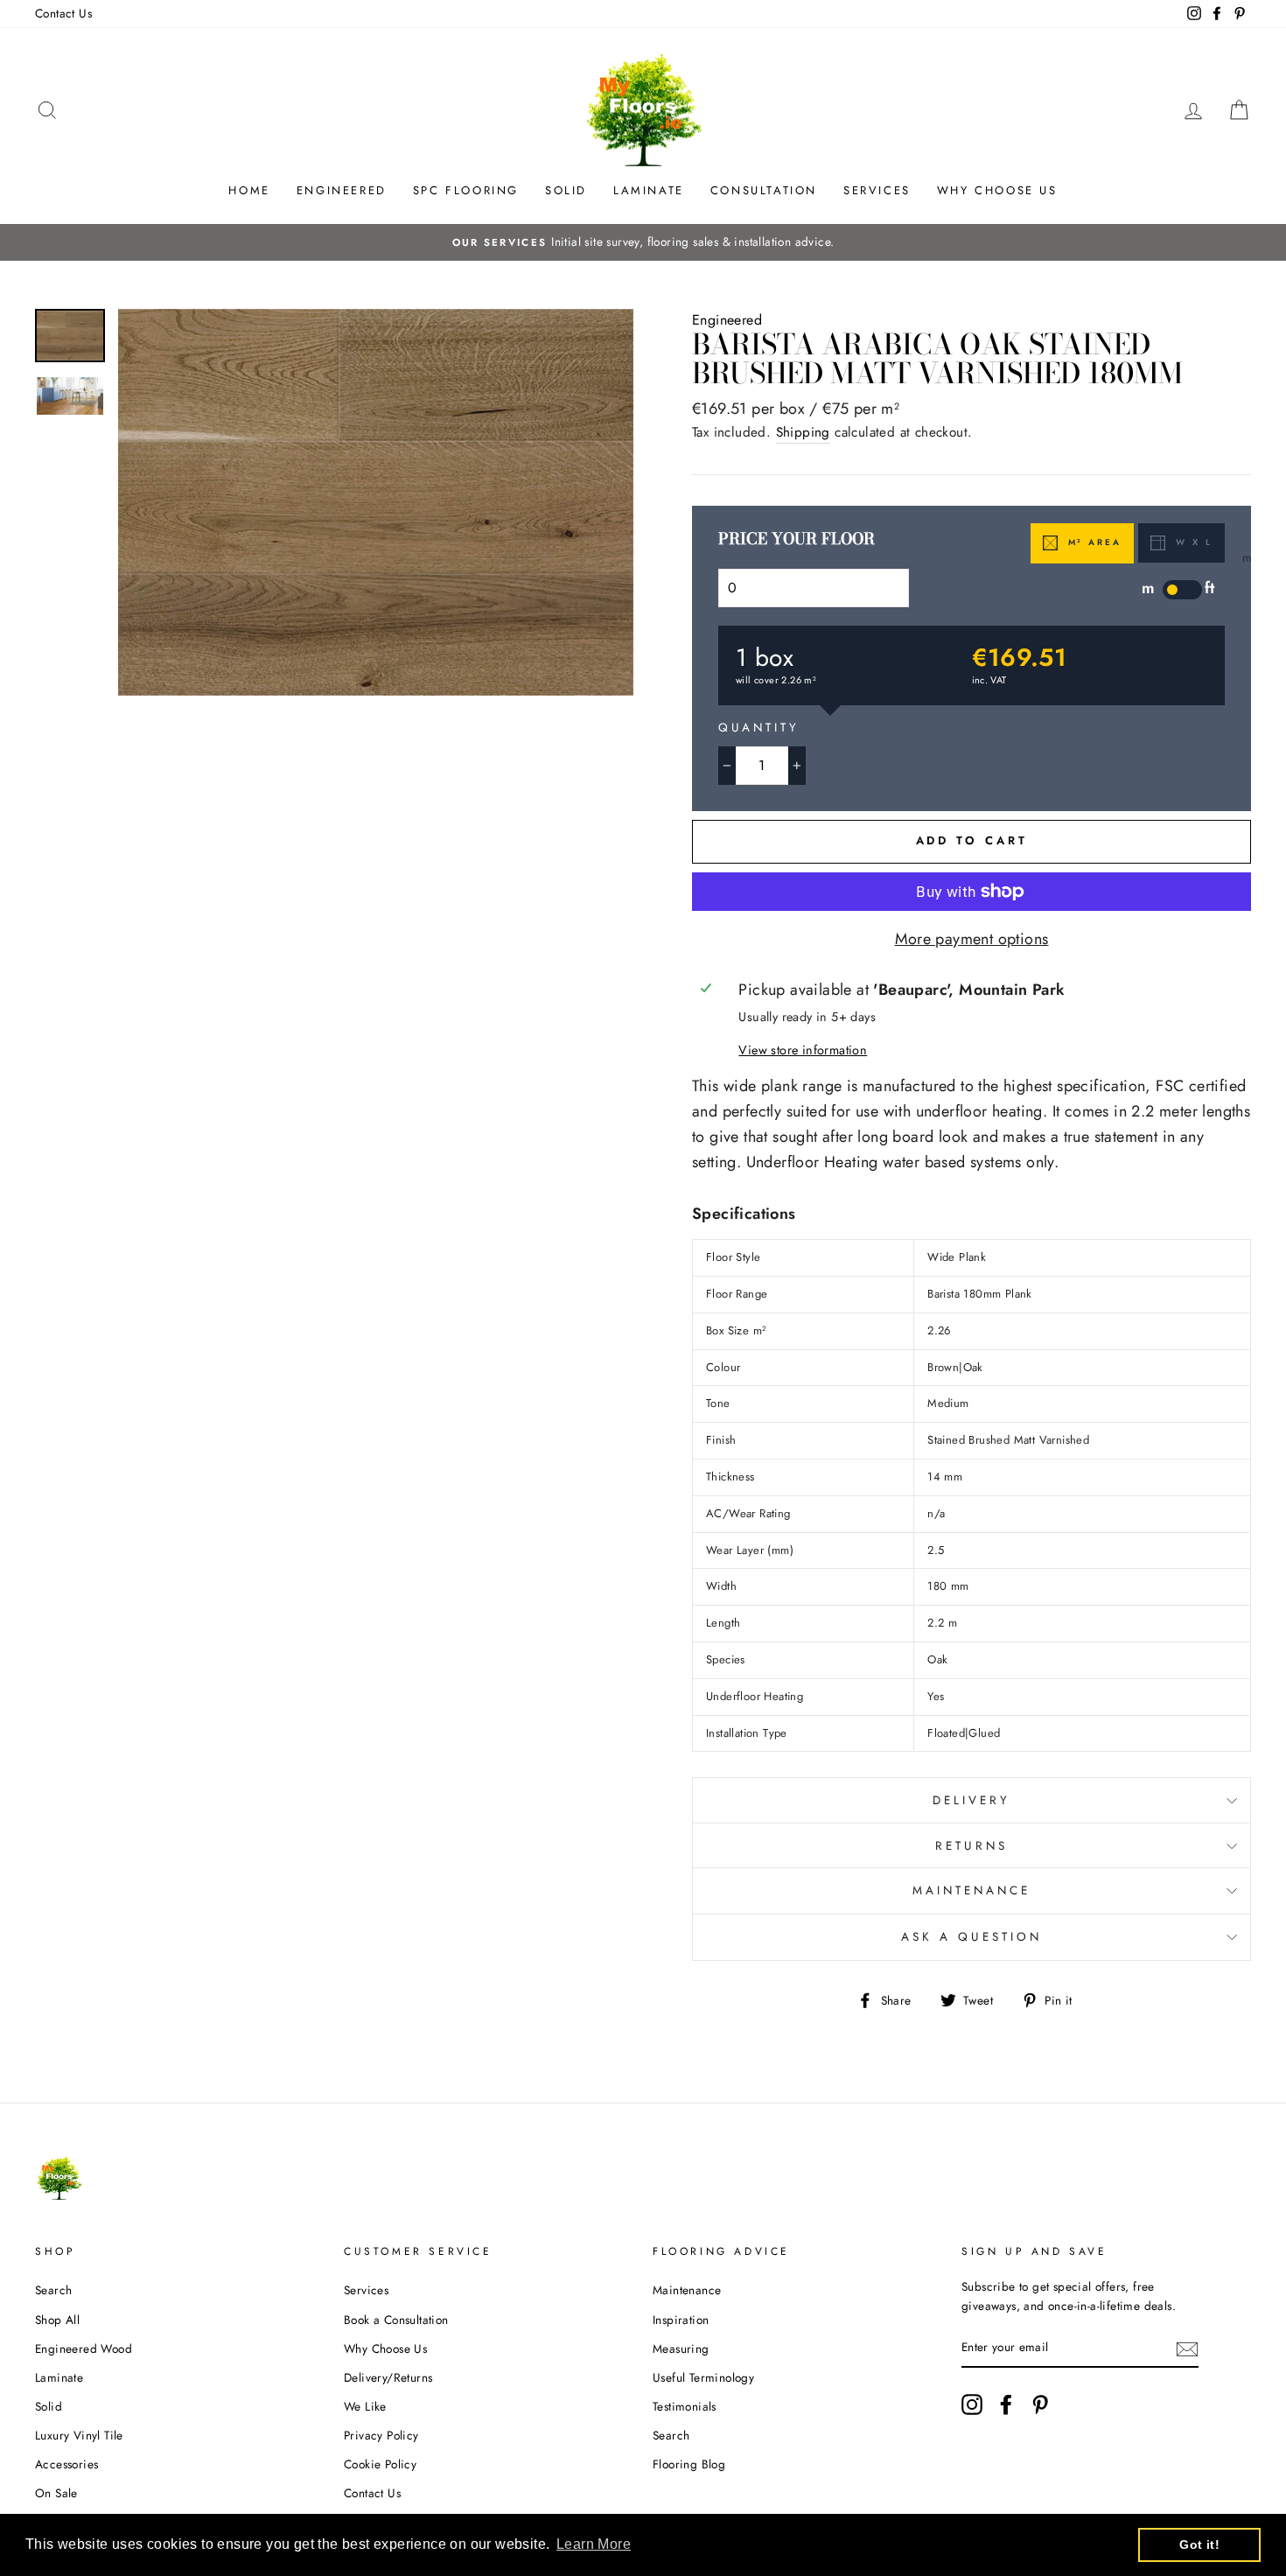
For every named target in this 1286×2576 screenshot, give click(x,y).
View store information (803, 1050)
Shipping (803, 432)
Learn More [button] (594, 2544)
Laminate (649, 190)
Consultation (764, 190)
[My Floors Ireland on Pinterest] (1040, 2404)
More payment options (972, 939)
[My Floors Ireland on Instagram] (972, 2404)
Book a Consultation (396, 2320)
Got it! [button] (1199, 2544)
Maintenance (972, 1890)
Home (249, 190)
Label (1182, 590)
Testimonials (685, 2406)
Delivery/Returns (388, 2377)
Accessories (66, 2464)
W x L (1192, 542)
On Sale (56, 2493)
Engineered (342, 190)
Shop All (57, 2320)
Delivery (971, 1800)
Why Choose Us (997, 190)
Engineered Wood (84, 2348)
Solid (566, 190)
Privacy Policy (381, 2435)
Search (53, 2290)
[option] (643, 242)
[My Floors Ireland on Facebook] (1006, 2404)
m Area (1092, 542)
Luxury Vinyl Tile (79, 2435)
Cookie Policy (380, 2464)
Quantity (759, 728)
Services (877, 190)
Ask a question (971, 1937)
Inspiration (681, 2320)
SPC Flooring (466, 190)
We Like (365, 2406)
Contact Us (63, 13)
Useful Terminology (703, 2377)
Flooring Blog (689, 2464)
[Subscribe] (1187, 2348)
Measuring (681, 2348)
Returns (971, 1846)
